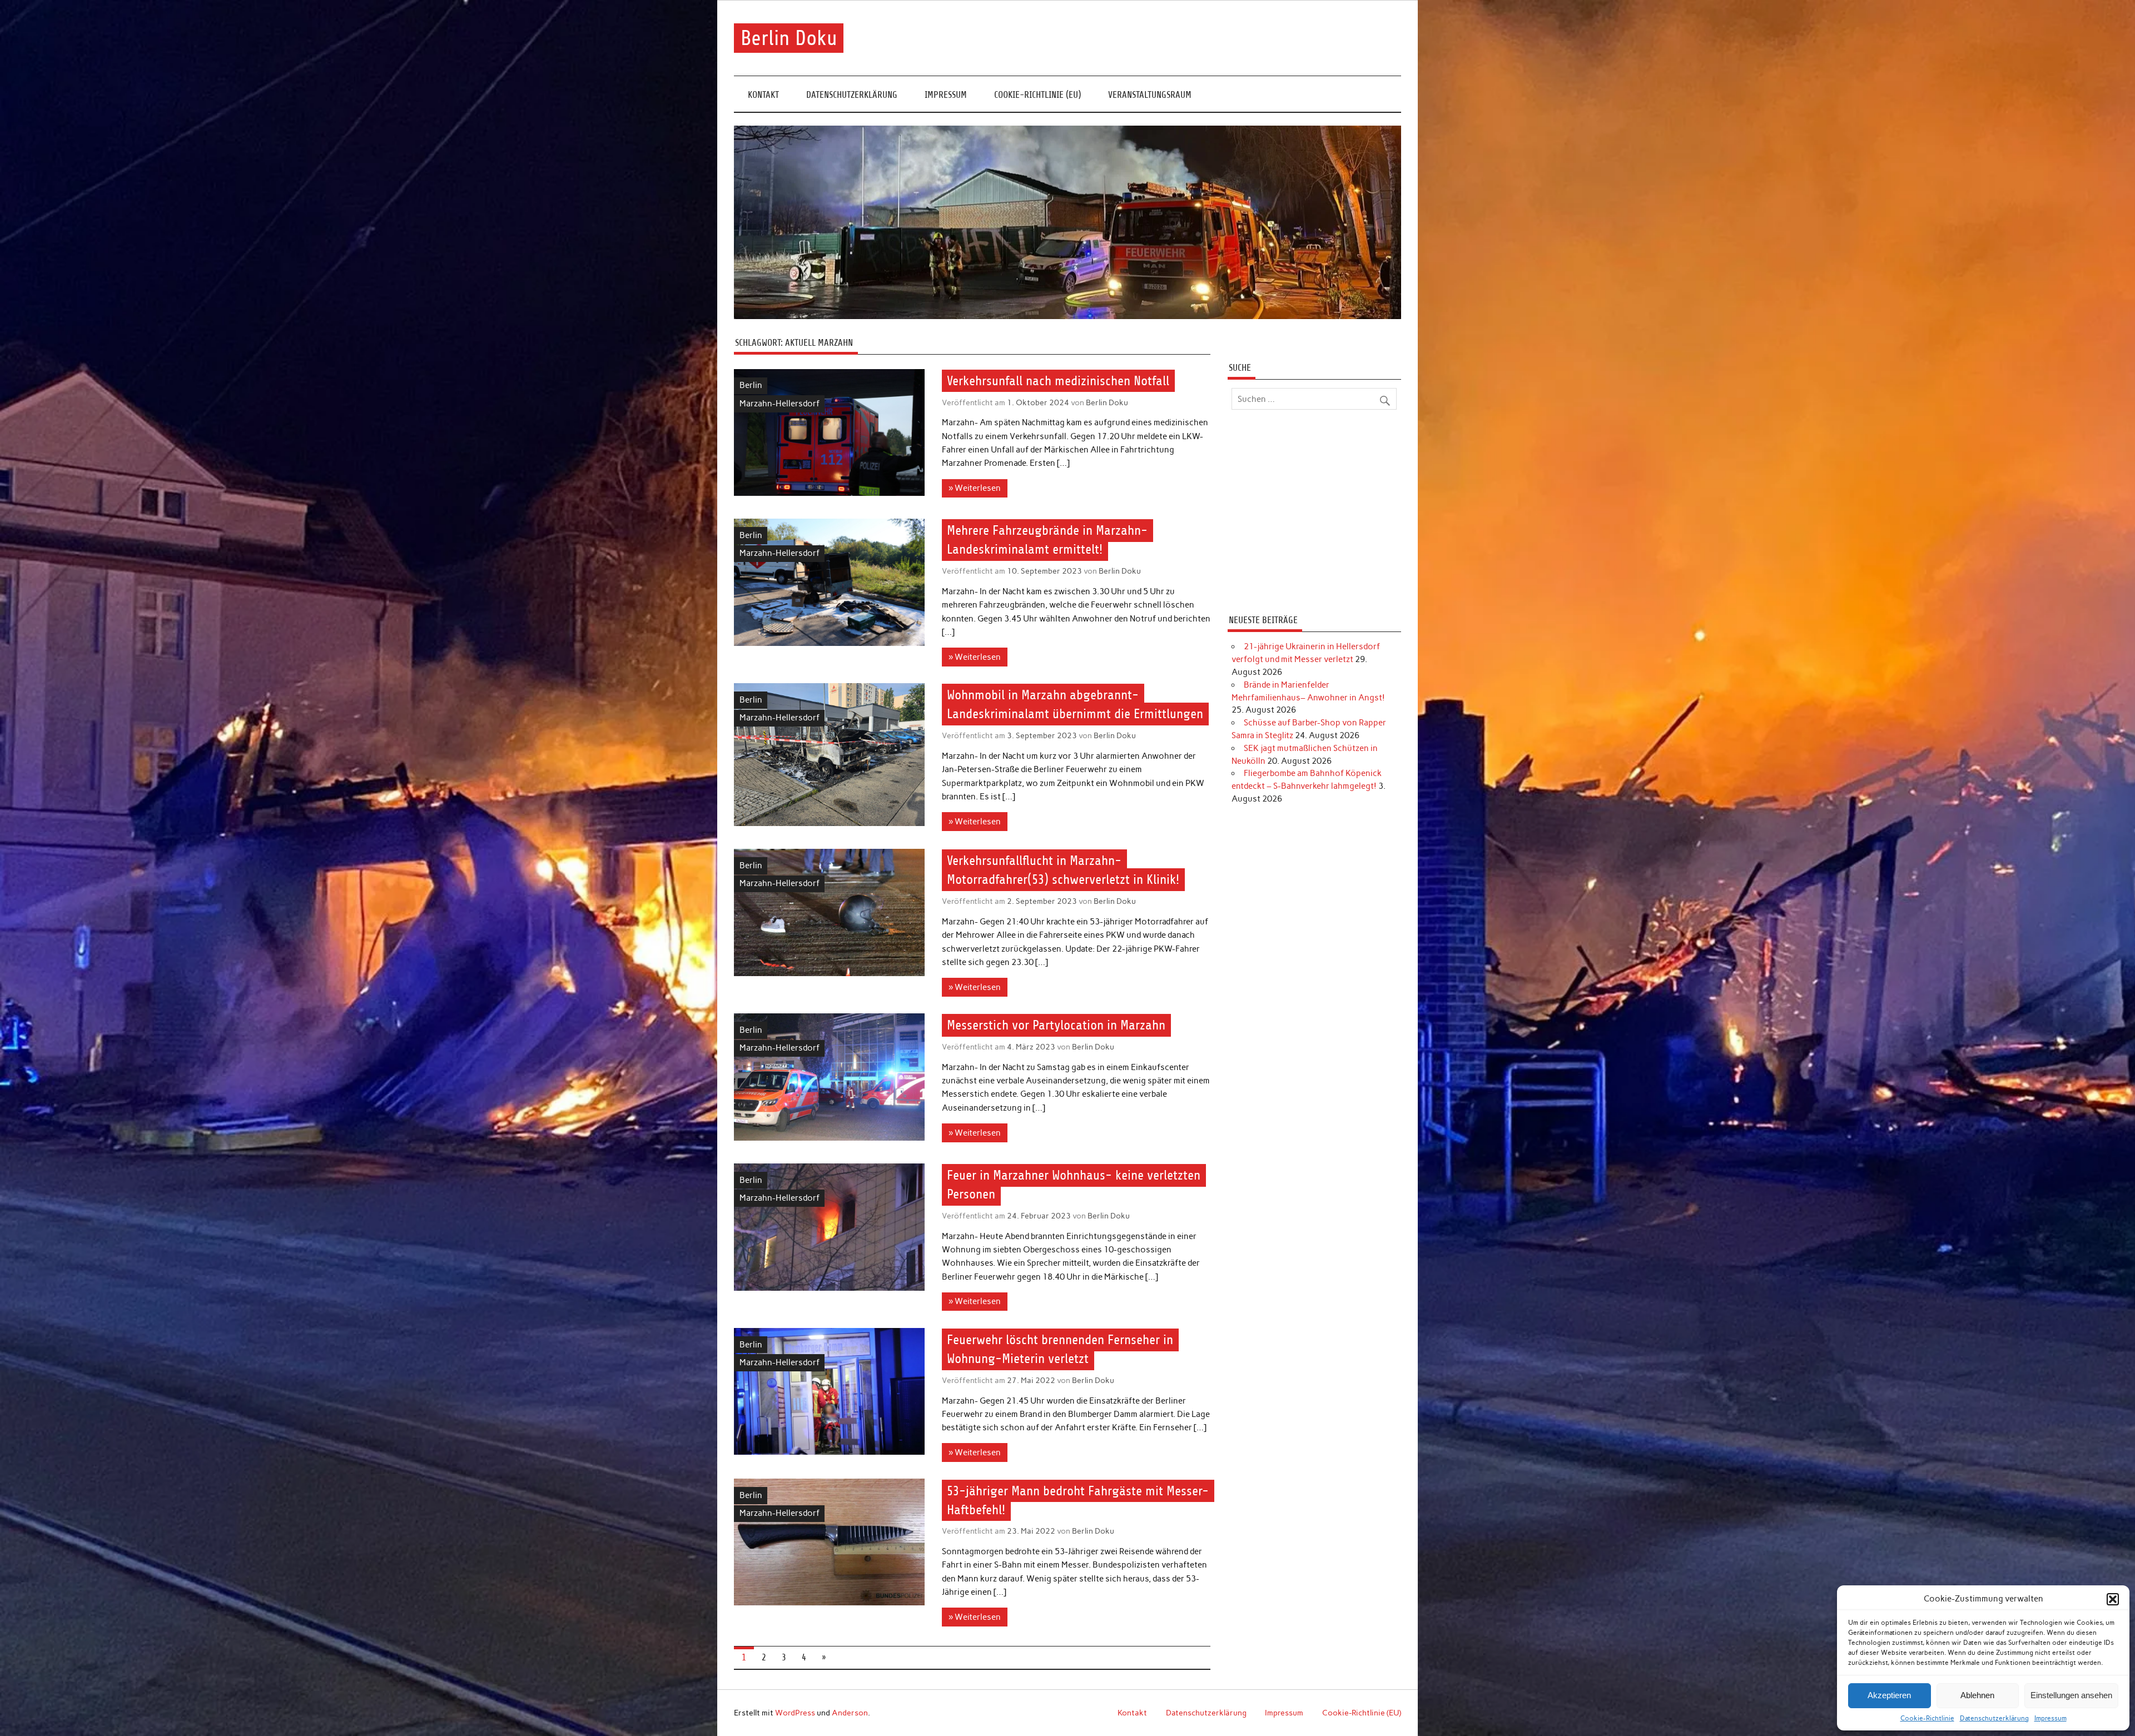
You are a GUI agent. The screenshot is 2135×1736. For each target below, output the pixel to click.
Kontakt (763, 95)
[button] (2113, 1599)
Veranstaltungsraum (1150, 95)
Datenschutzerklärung (1994, 1718)
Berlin (751, 385)
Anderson (850, 1713)
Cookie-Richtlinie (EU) (1037, 95)
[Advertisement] (1314, 514)
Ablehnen (1977, 1695)
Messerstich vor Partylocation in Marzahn (1056, 1026)
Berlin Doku (789, 38)
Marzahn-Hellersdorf (779, 404)
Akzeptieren (1889, 1695)
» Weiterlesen (975, 488)
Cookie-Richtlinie (1927, 1718)
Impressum (2050, 1718)
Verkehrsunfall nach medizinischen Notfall (1058, 381)
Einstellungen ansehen (2071, 1695)
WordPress (795, 1713)
